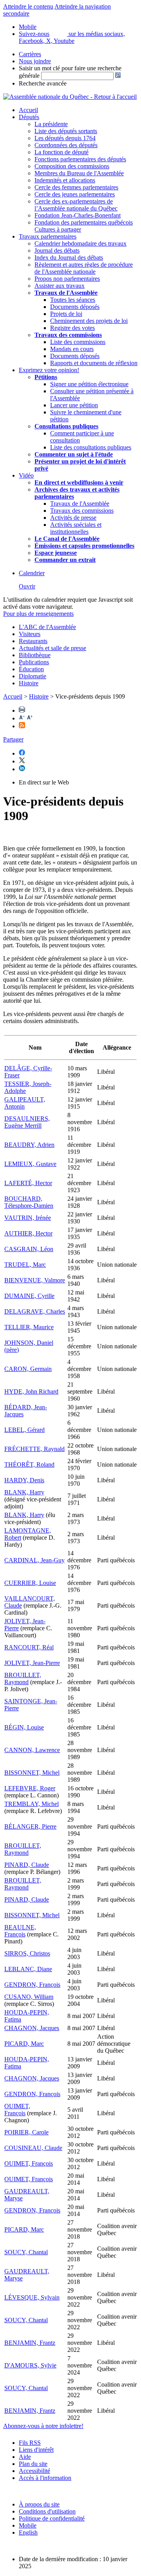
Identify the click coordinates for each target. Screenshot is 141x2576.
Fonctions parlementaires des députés (80, 159)
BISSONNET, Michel (32, 1773)
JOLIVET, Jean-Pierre (32, 1663)
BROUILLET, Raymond (23, 1678)
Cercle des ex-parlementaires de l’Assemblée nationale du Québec (76, 205)
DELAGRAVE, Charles (35, 1311)
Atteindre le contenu (28, 6)
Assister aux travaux (60, 286)
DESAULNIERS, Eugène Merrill (27, 1122)
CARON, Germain (28, 1369)
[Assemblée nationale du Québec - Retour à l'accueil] (70, 97)
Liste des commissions (78, 342)
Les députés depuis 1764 (65, 138)
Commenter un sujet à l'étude (74, 454)
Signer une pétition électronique (89, 384)
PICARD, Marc (24, 2044)
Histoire (29, 683)
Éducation (31, 669)
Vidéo (26, 475)
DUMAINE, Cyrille (29, 1296)
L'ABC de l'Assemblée (47, 627)
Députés (29, 117)
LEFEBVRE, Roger (30, 1788)
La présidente (51, 124)
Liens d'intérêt (36, 2450)
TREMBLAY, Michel (32, 1804)
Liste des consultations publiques (91, 447)
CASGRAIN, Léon (29, 1249)
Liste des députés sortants (66, 131)
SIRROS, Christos (27, 1953)
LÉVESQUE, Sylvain (32, 2297)
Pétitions (46, 377)
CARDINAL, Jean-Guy (34, 1560)
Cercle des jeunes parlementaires (75, 194)
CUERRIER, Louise (30, 1583)
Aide (25, 2457)
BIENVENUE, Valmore (35, 1280)
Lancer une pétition (74, 405)
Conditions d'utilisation (47, 2511)
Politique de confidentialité (52, 2518)
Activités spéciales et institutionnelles (76, 528)
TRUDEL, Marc (25, 1265)
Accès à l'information (45, 2478)
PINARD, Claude (27, 1865)
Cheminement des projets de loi (89, 321)
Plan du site (33, 2464)
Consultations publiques (66, 426)
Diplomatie (33, 676)
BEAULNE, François (20, 1931)
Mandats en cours (72, 349)
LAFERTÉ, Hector (28, 1183)
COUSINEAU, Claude (33, 2148)
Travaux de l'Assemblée (66, 293)
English (28, 2532)
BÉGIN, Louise (24, 1727)
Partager (13, 739)
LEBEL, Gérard (24, 1430)
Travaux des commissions (68, 335)
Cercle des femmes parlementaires (76, 187)
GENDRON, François (32, 1985)
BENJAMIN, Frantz (30, 2343)
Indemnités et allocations (65, 180)
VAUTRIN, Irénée (28, 1218)
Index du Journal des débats (69, 258)
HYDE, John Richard (31, 1391)
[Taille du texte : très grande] (30, 718)
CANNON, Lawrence (32, 1750)
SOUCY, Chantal (26, 2252)
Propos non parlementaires (67, 279)
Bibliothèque (35, 655)
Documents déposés (75, 307)
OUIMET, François (17, 2110)
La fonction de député (61, 152)
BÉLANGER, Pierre (30, 1826)
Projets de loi (66, 314)
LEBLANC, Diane (28, 1969)
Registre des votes (72, 328)
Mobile (28, 2525)
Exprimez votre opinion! (49, 370)
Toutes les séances (73, 300)
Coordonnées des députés (66, 145)
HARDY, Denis (24, 1480)
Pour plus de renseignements (38, 614)
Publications (34, 662)
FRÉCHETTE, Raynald (34, 1449)
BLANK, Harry (24, 1492)
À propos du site (39, 2504)
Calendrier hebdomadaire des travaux (80, 243)
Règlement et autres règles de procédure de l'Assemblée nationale (84, 268)
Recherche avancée (43, 83)
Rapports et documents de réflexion (94, 363)
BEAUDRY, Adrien (29, 1145)
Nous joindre (35, 61)
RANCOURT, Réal (29, 1647)
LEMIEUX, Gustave (30, 1164)
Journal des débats (57, 250)
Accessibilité (34, 2471)
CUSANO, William (29, 1997)
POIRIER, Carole (26, 2132)
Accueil (28, 110)
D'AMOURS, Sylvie (30, 2365)
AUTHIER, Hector (28, 1233)
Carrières (30, 54)
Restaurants (33, 641)
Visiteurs (30, 634)
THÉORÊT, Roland (29, 1464)
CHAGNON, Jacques (32, 2028)
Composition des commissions (72, 166)
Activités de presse (73, 518)
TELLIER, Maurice (29, 1327)
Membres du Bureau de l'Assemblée (79, 173)
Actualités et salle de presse (52, 648)
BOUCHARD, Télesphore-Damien (29, 1202)
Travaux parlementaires (48, 236)
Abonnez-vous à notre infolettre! (43, 2426)
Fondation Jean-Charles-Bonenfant (78, 215)
